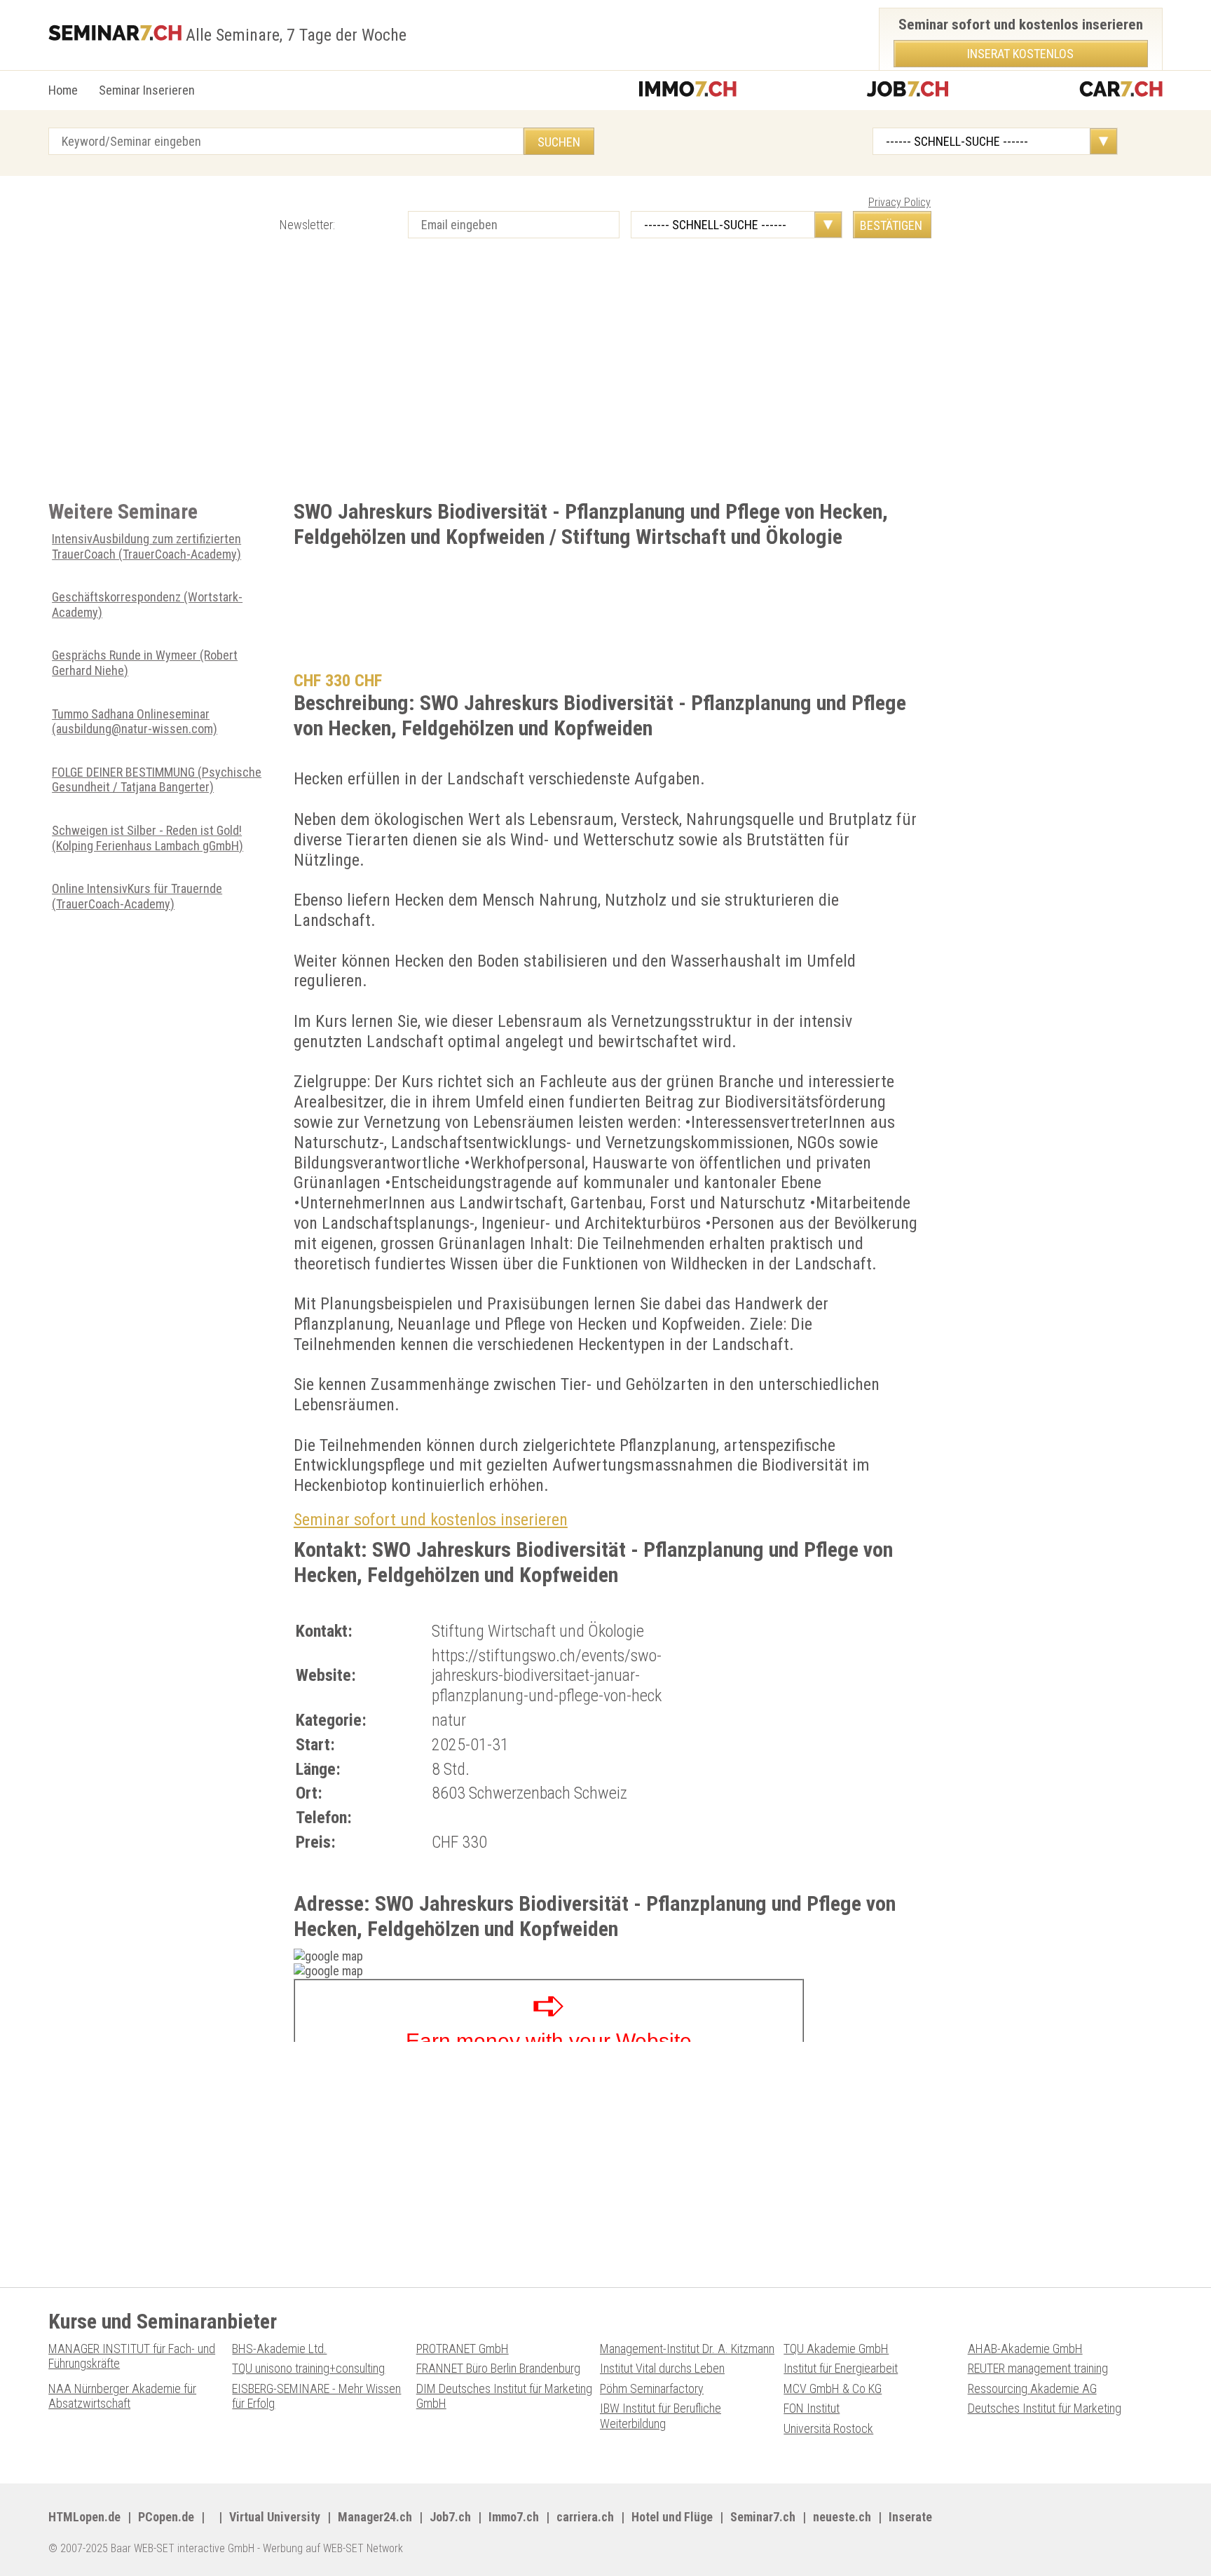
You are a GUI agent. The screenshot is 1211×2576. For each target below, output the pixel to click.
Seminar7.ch (763, 2517)
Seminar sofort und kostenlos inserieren (431, 1520)
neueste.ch (842, 2517)
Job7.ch (450, 2517)
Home (63, 90)
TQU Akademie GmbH (836, 2349)
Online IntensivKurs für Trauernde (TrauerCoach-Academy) (137, 896)
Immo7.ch (514, 2517)
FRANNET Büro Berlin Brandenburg (498, 2368)
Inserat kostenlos (1020, 54)
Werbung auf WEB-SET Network (333, 2548)
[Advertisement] (469, 386)
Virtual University (275, 2517)
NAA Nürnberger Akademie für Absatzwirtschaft (122, 2396)
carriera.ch (585, 2517)
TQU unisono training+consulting (308, 2368)
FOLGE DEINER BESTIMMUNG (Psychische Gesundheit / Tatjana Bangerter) (157, 780)
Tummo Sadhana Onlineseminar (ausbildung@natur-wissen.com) (135, 722)
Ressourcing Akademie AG (1032, 2388)
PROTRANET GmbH (463, 2349)
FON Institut (812, 2408)
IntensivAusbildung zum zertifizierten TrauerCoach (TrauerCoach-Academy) (146, 546)
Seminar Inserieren (147, 90)
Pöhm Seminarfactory (652, 2388)
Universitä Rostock (828, 2428)
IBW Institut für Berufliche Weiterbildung (661, 2416)
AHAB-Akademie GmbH (1025, 2349)
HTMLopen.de (84, 2517)
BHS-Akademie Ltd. (279, 2349)
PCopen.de (166, 2517)
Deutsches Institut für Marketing (1045, 2408)
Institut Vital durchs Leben (662, 2368)
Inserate (910, 2517)
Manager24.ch (375, 2517)
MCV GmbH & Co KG (833, 2388)
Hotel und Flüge (672, 2517)
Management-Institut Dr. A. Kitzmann (687, 2349)
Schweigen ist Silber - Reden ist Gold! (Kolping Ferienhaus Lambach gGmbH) (148, 838)
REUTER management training (1038, 2368)
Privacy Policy (899, 202)
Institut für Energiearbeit (841, 2368)
